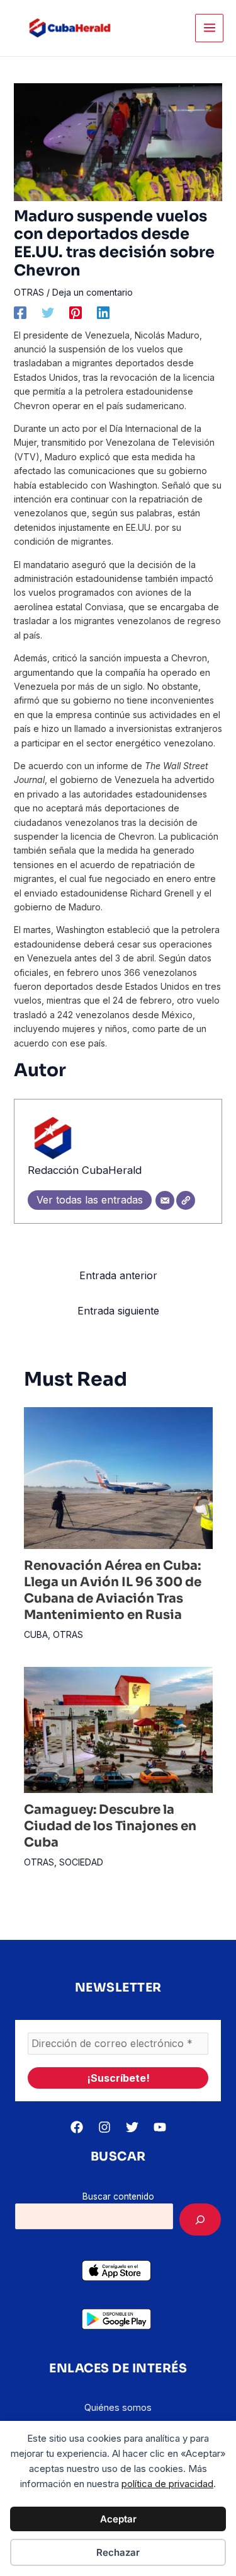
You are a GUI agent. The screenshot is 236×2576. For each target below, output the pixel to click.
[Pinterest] (76, 313)
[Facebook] (20, 313)
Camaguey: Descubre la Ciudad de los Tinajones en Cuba (110, 1826)
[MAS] (200, 2219)
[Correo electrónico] (165, 1200)
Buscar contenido (118, 2196)
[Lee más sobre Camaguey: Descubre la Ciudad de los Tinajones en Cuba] (118, 1728)
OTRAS (29, 292)
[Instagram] (104, 2127)
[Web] (186, 1200)
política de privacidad (167, 2484)
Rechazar (118, 2552)
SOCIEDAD (81, 1862)
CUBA (36, 1634)
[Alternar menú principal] (209, 28)
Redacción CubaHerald (85, 1170)
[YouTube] (160, 2127)
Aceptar (118, 2519)
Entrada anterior (118, 1275)
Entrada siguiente (118, 1311)
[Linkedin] (103, 313)
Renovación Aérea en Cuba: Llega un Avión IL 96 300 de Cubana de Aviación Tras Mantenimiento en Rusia (113, 1590)
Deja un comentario (93, 292)
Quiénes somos (118, 2407)
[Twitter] (48, 313)
